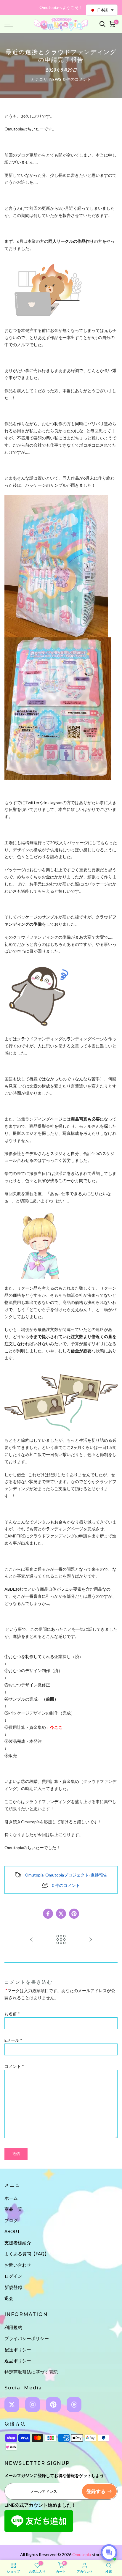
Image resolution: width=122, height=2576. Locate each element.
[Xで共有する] (61, 1914)
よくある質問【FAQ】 (27, 2254)
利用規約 (13, 2327)
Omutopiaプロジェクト (67, 1875)
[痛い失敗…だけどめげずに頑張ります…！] (31, 1940)
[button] (102, 10)
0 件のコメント (66, 1885)
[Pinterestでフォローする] (53, 2405)
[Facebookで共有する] (48, 1914)
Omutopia (34, 1875)
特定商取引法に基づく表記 (31, 2372)
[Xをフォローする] (12, 2405)
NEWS (55, 79)
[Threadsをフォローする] (74, 2405)
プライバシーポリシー (27, 2338)
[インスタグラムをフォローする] (33, 2405)
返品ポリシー (18, 2361)
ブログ (11, 2220)
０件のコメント (77, 79)
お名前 (12, 2014)
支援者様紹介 (18, 2243)
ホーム (11, 2198)
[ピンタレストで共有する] (74, 1914)
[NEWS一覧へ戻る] (61, 1940)
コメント (14, 2066)
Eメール (13, 2040)
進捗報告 (99, 1875)
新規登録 (13, 2287)
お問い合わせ (18, 2265)
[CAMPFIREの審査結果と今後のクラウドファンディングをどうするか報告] (91, 1940)
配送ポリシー (18, 2350)
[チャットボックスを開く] (109, 2553)
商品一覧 (13, 2209)
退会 (9, 2298)
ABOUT (12, 2231)
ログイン (13, 2276)
